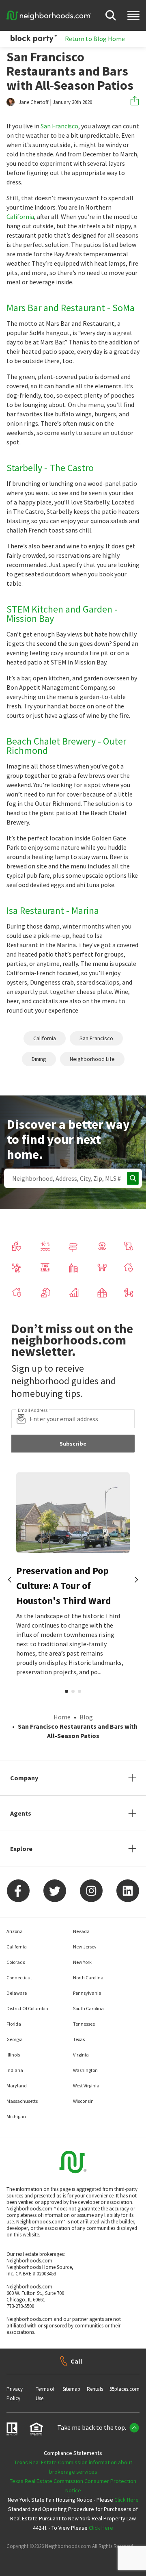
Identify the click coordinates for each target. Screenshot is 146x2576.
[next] (136, 1580)
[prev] (10, 1580)
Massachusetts (22, 2101)
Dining (39, 1059)
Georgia (15, 2039)
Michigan (16, 2116)
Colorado (16, 1962)
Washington (85, 2070)
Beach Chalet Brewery (51, 741)
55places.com (125, 2389)
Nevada (81, 1931)
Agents (21, 1813)
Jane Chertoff (33, 102)
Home (62, 1717)
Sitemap (71, 2389)
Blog (86, 1717)
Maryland (17, 2086)
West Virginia (86, 2086)
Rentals (95, 2389)
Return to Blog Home (95, 39)
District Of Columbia (27, 2008)
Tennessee (84, 2024)
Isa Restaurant (35, 910)
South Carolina (88, 2008)
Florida (14, 2024)
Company (24, 1778)
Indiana (15, 2070)
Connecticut (19, 1977)
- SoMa (121, 308)
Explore (21, 1849)
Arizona (15, 1931)
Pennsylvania (87, 1993)
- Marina (83, 910)
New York (82, 1962)
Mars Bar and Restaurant (56, 308)
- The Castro (69, 468)
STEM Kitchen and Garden (59, 609)
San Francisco (59, 126)
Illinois (13, 2055)
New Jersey (85, 1947)
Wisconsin (83, 2101)
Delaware (17, 1993)
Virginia (81, 2055)
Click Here (127, 2500)
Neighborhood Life (92, 1059)
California (20, 216)
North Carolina (88, 1977)
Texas (79, 2039)
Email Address (33, 1410)
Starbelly (24, 468)
